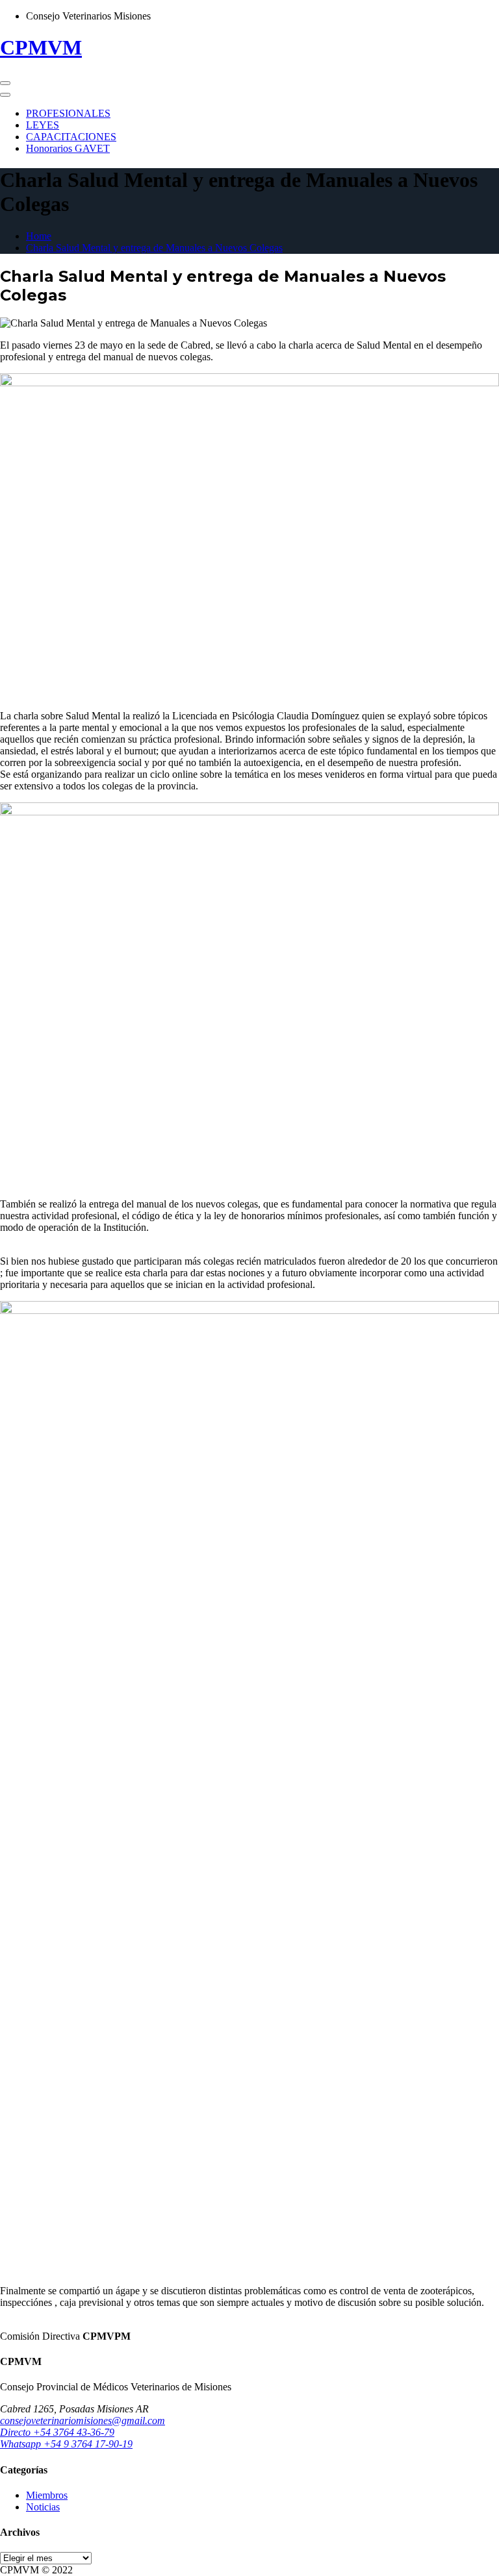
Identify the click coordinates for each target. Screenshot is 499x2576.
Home (39, 236)
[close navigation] (5, 95)
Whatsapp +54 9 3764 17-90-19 (66, 2444)
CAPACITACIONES (71, 137)
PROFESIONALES (68, 113)
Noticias (43, 2507)
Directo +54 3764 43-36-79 (57, 2432)
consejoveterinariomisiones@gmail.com (83, 2421)
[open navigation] (5, 83)
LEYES (43, 125)
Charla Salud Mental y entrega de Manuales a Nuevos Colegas (154, 248)
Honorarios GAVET (68, 148)
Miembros (47, 2495)
